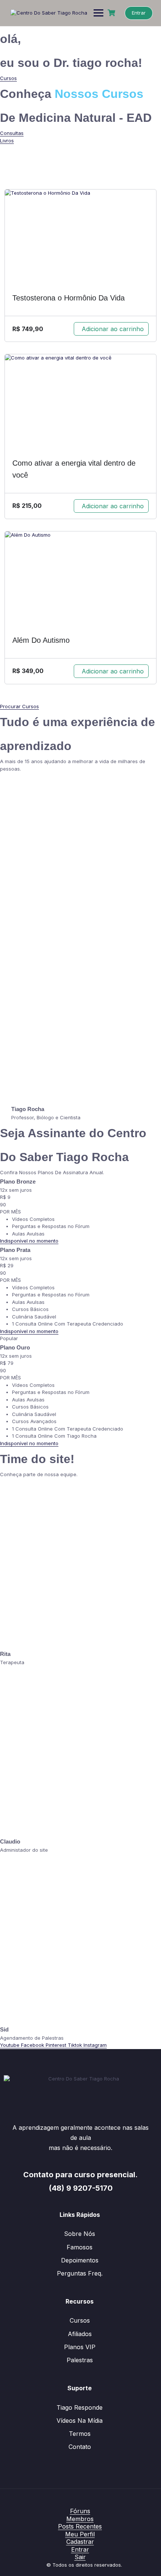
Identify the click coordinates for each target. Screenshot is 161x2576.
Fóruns (80, 2511)
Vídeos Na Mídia (80, 2421)
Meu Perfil (80, 2534)
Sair (80, 2557)
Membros (80, 2519)
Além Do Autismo (41, 640)
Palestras (80, 2360)
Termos (80, 2434)
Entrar (139, 13)
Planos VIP (80, 2347)
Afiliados (80, 2334)
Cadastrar (80, 2542)
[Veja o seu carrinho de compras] (112, 13)
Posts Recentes (80, 2526)
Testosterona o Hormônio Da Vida (69, 298)
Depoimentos (80, 2260)
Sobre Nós (80, 2234)
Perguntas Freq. (80, 2273)
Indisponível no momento (29, 1241)
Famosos (80, 2247)
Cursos (80, 2320)
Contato (80, 2447)
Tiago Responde (80, 2407)
